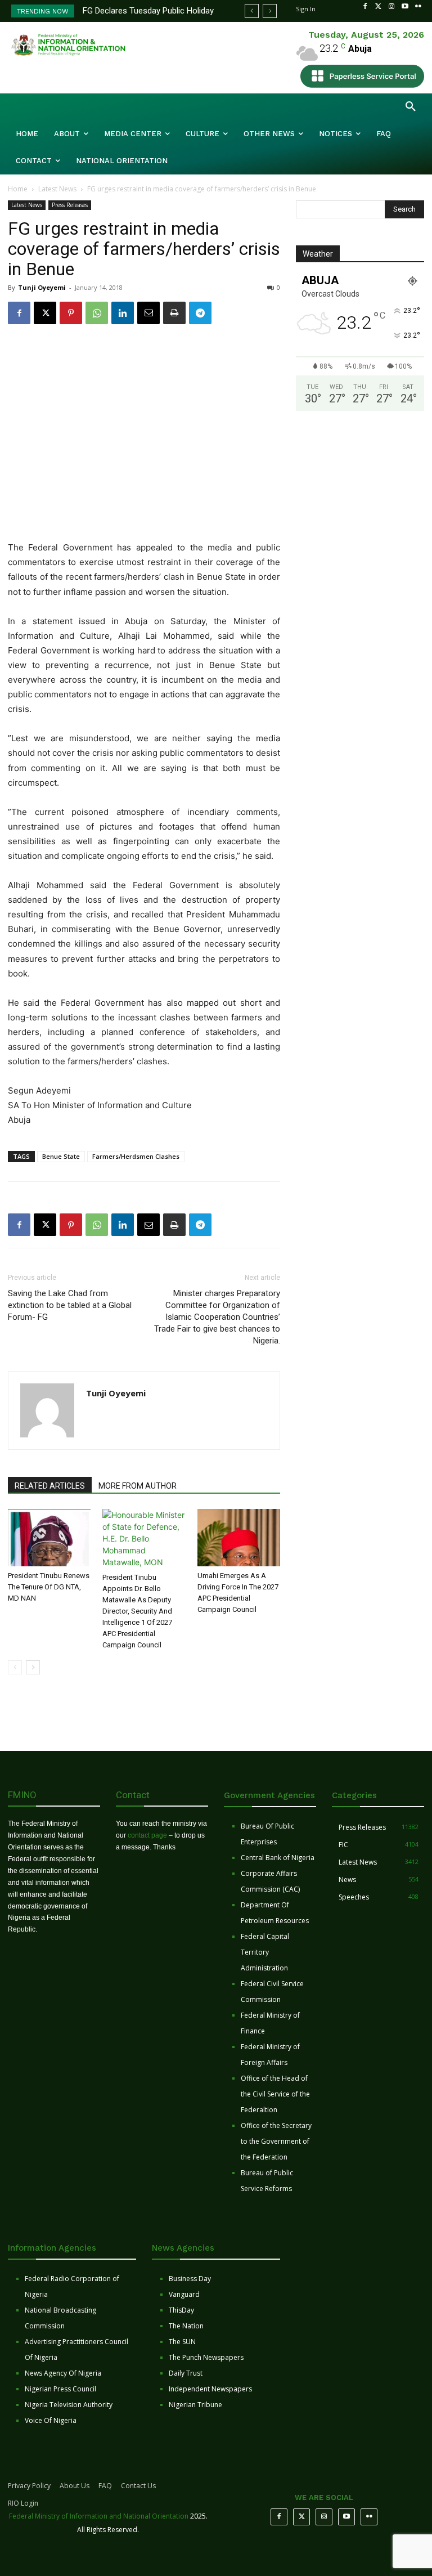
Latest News (57, 189)
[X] (45, 313)
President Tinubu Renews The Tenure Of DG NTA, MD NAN (49, 1587)
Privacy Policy (29, 2486)
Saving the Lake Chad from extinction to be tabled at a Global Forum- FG (70, 1305)
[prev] (252, 11)
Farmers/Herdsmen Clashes (136, 1156)
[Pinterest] (71, 313)
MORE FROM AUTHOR (138, 1486)
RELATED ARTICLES (50, 1486)
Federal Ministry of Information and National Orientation (99, 2516)
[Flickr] (418, 7)
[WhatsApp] (97, 313)
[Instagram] (391, 7)
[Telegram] (200, 313)
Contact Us (138, 2486)
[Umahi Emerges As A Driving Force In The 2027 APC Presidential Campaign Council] (239, 1537)
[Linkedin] (123, 313)
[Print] (174, 313)
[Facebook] (365, 7)
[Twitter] (379, 7)
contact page (147, 1835)
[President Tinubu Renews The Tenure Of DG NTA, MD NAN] (49, 1537)
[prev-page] (15, 1667)
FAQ (105, 2486)
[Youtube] (405, 7)
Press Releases (70, 205)
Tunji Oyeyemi (42, 287)
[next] (270, 11)
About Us (75, 2486)
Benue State (61, 1156)
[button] (411, 107)
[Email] (148, 313)
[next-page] (33, 1667)
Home (18, 189)
